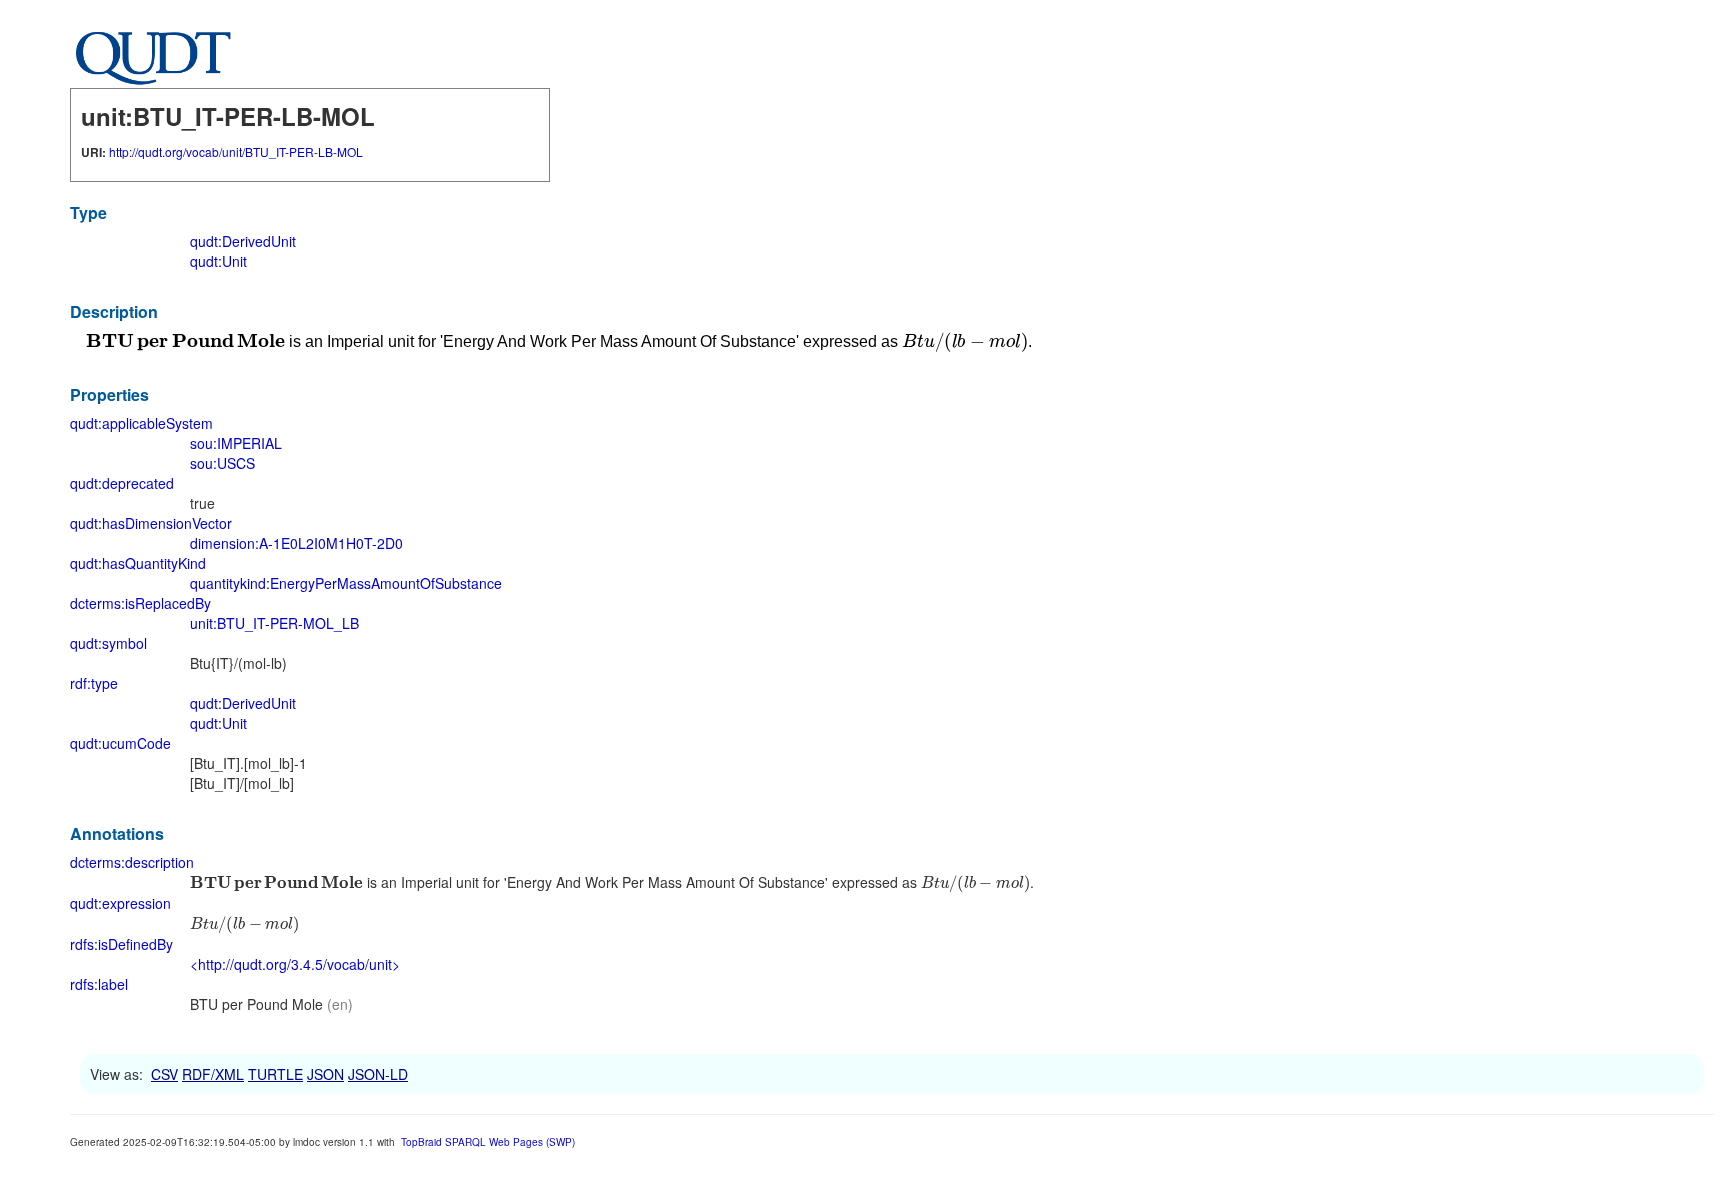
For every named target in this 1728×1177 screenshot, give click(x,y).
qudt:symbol (108, 643)
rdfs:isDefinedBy (121, 944)
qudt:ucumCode (120, 743)
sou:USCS (222, 463)
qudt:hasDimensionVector (151, 523)
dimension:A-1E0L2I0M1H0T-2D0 (296, 543)
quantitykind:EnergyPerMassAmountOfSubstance (346, 583)
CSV (164, 1074)
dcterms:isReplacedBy (140, 603)
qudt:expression (120, 903)
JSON (325, 1074)
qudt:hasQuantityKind (138, 563)
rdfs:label (99, 984)
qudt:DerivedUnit (243, 241)
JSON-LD (378, 1074)
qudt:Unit (218, 261)
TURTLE (275, 1074)
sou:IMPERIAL (236, 443)
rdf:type (94, 683)
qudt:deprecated (122, 483)
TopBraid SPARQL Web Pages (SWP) (488, 1142)
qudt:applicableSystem (141, 423)
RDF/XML (213, 1074)
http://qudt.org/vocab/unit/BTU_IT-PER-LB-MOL (236, 151)
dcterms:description (132, 862)
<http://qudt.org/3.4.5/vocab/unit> (295, 964)
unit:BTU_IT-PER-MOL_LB (274, 623)
